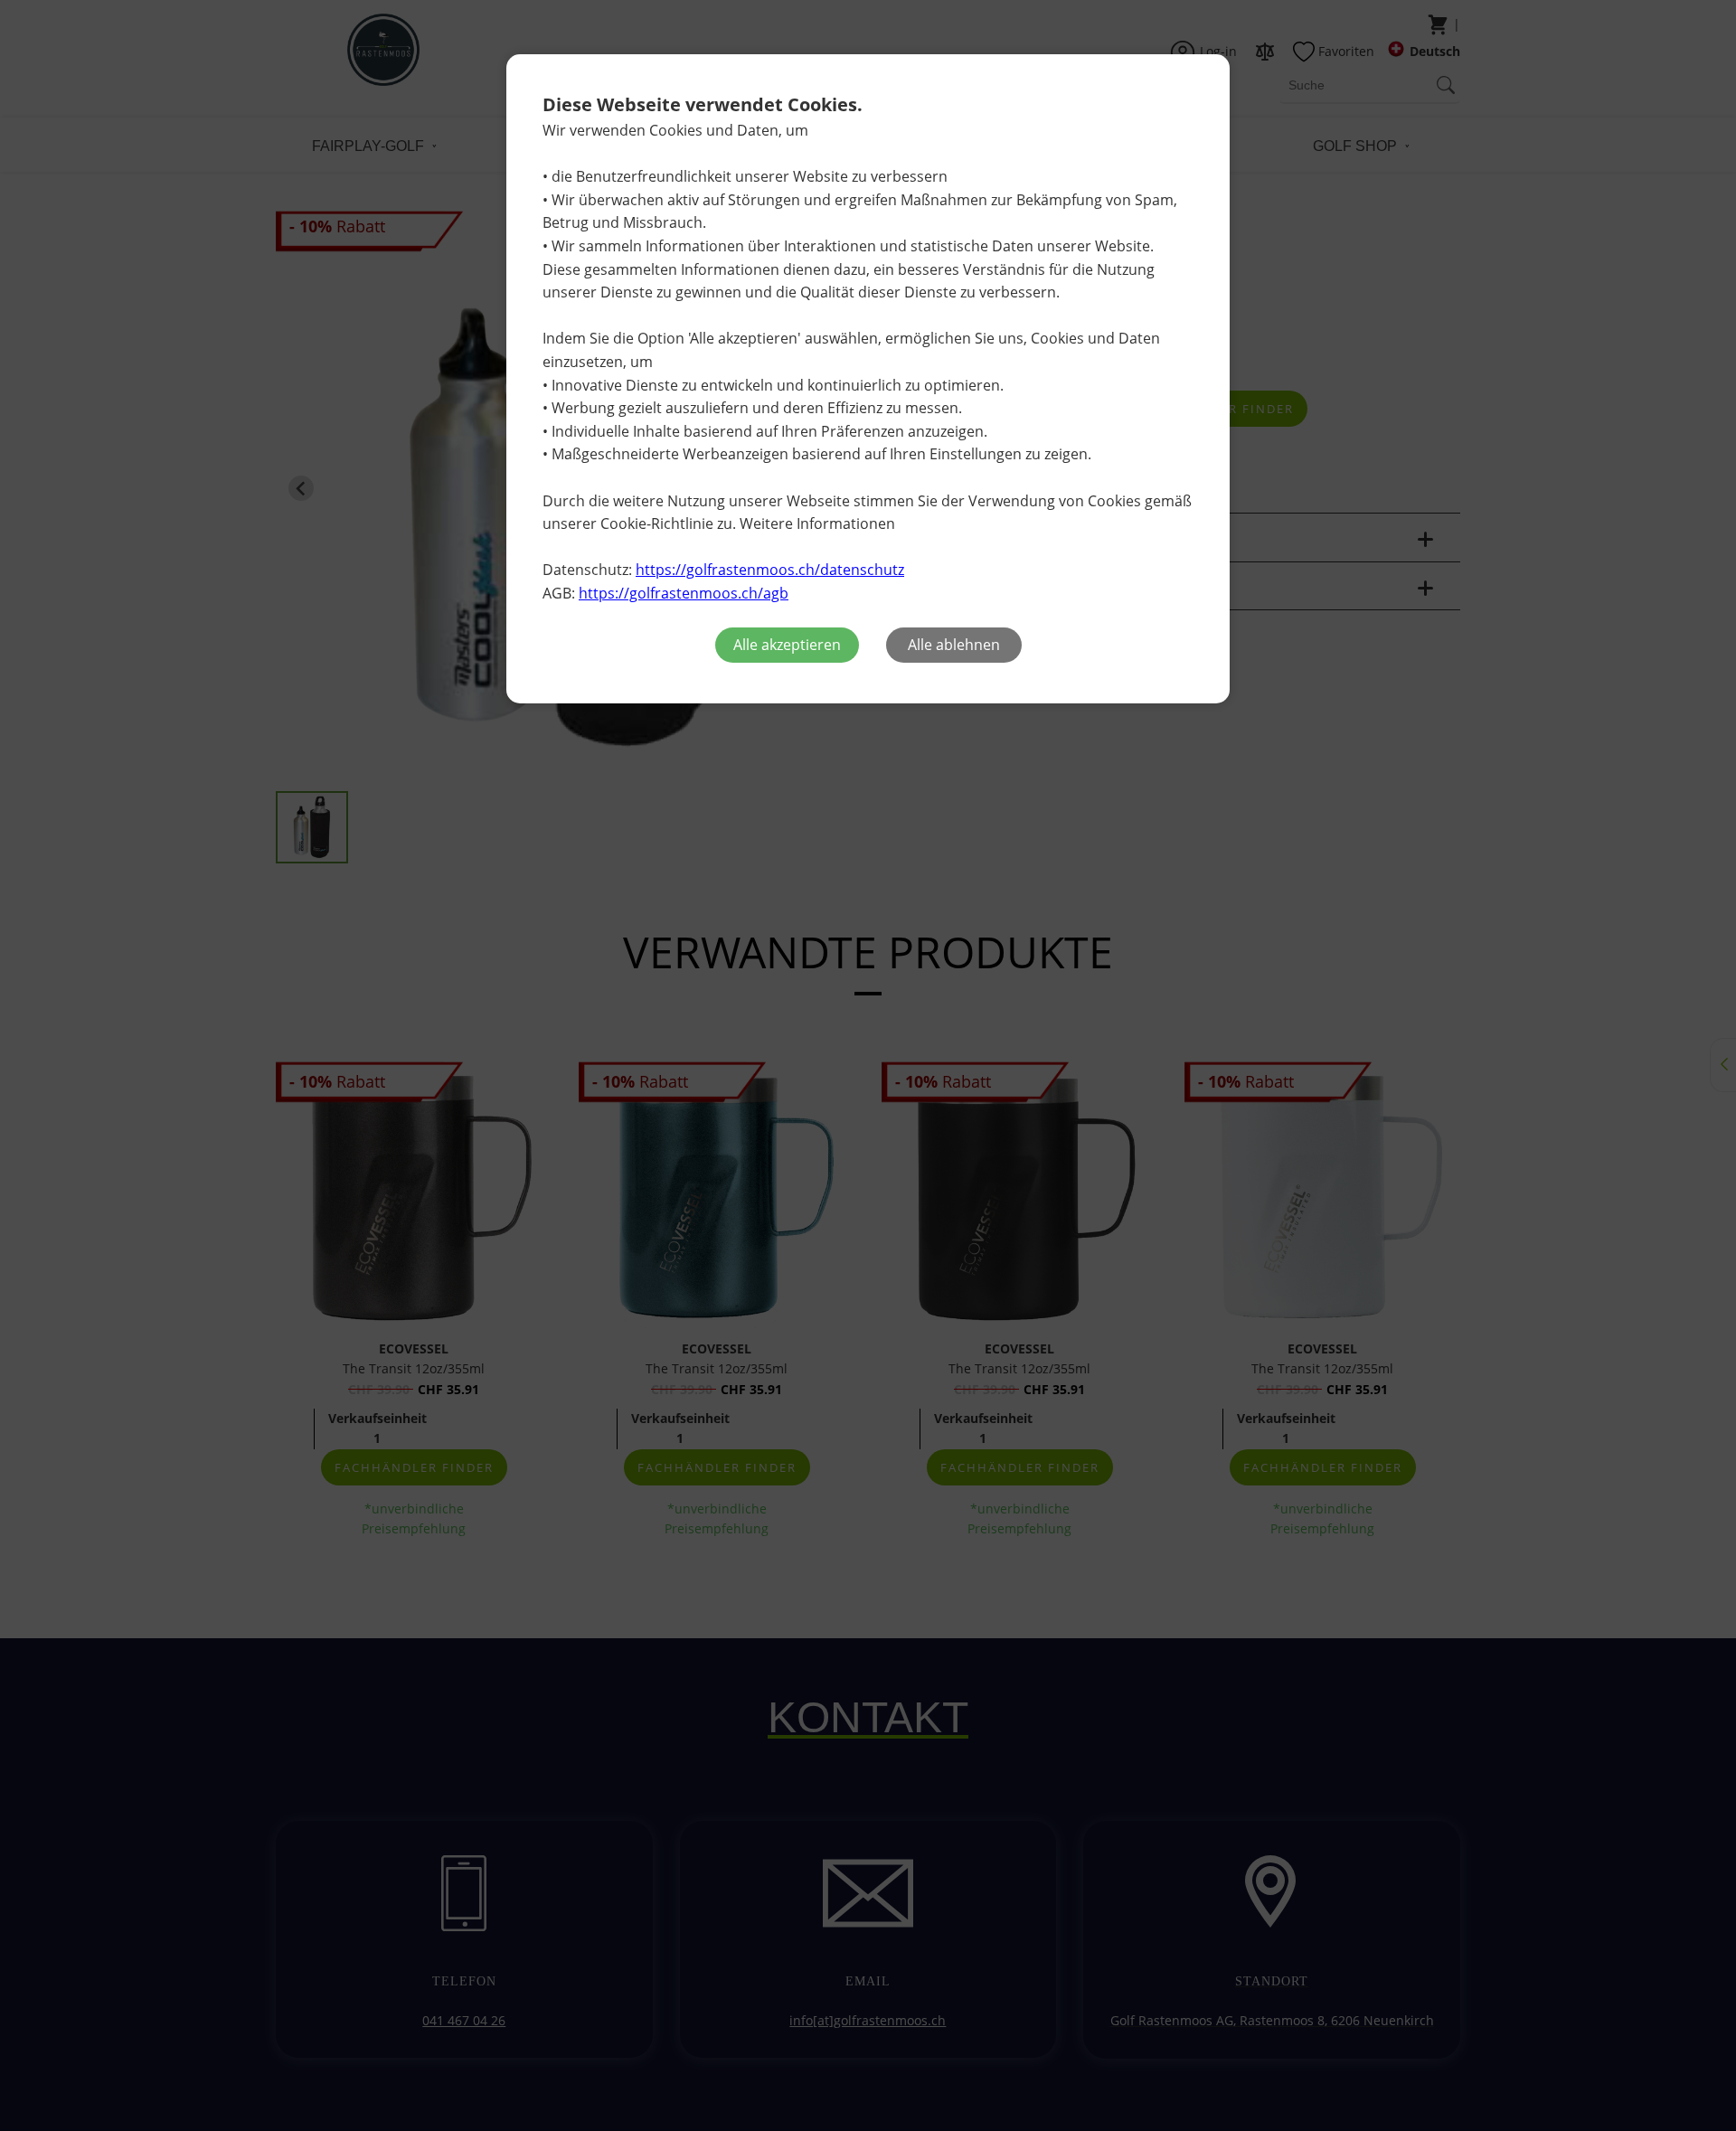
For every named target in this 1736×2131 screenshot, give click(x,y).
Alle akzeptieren (787, 645)
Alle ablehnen (954, 645)
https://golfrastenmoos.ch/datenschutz (770, 570)
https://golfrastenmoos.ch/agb (684, 593)
